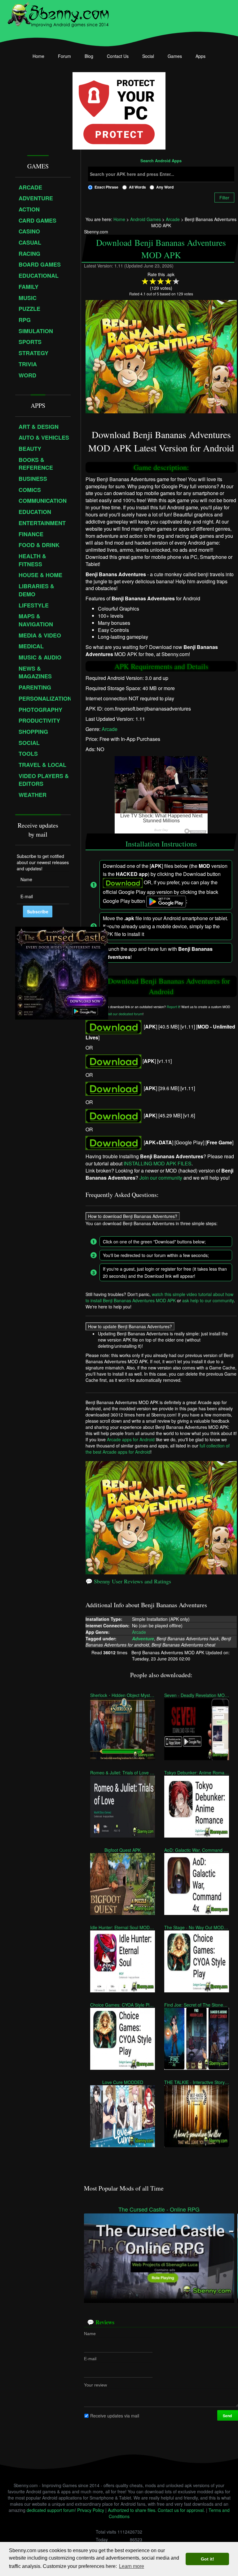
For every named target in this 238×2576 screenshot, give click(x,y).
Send (228, 2416)
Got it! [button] (207, 2559)
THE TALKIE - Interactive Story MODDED (197, 2082)
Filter (224, 198)
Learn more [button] (132, 2566)
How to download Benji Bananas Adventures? (133, 1216)
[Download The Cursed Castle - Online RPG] (159, 2255)
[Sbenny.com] (58, 13)
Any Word (165, 187)
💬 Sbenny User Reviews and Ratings (128, 1581)
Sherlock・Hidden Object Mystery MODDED (123, 1695)
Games (175, 56)
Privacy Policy (91, 2510)
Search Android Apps (161, 161)
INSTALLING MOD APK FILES (158, 1163)
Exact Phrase (106, 187)
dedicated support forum (51, 2510)
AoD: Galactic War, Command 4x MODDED (197, 1850)
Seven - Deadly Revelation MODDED (197, 1695)
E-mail (90, 2359)
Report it (173, 1007)
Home (38, 56)
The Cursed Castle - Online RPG (159, 2209)
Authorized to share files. (132, 2510)
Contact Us (118, 56)
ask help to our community (208, 1301)
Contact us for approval (181, 2510)
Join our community (161, 1178)
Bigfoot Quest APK (123, 1850)
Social (148, 56)
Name (90, 2334)
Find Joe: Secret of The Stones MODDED (197, 2004)
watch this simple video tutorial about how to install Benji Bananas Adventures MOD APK (159, 1298)
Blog (89, 56)
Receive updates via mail (115, 2416)
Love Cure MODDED (122, 2082)
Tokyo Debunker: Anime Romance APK (197, 1772)
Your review (95, 2385)
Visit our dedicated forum (124, 1014)
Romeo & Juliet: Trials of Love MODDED (123, 1772)
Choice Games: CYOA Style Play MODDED (123, 2004)
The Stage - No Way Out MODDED (197, 1927)
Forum (64, 56)
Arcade (110, 729)
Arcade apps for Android (131, 1439)
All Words (137, 187)
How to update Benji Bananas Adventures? (130, 1327)
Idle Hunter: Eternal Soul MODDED (123, 1927)
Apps (201, 56)
